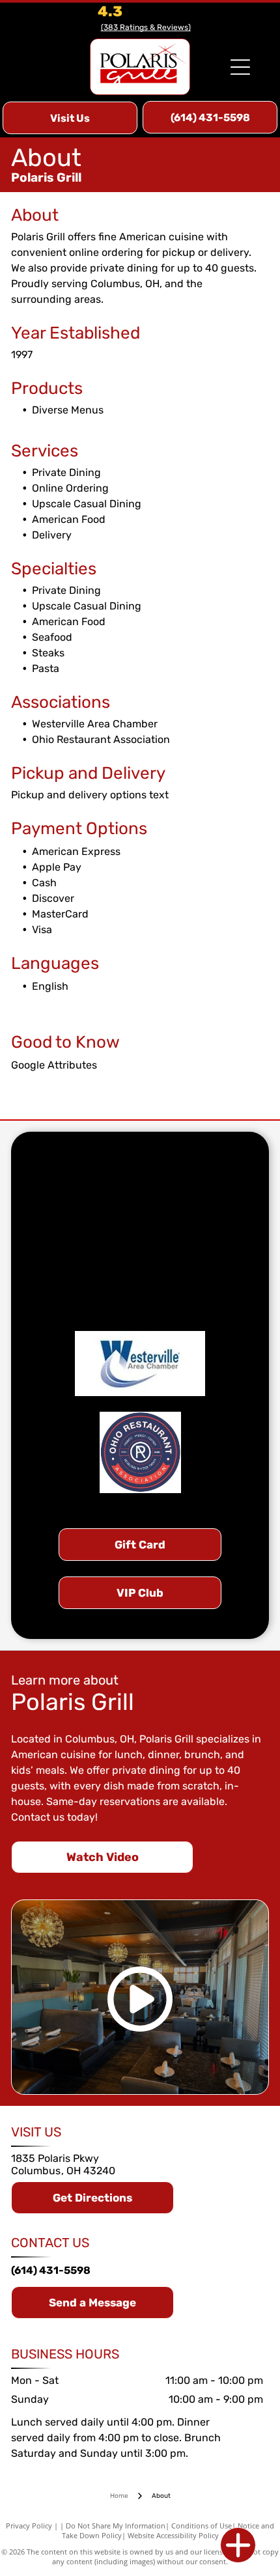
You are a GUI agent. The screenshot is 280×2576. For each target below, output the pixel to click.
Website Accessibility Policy (173, 2535)
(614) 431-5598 (51, 2270)
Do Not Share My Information (116, 2526)
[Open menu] (240, 67)
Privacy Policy (29, 2526)
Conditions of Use (202, 2526)
